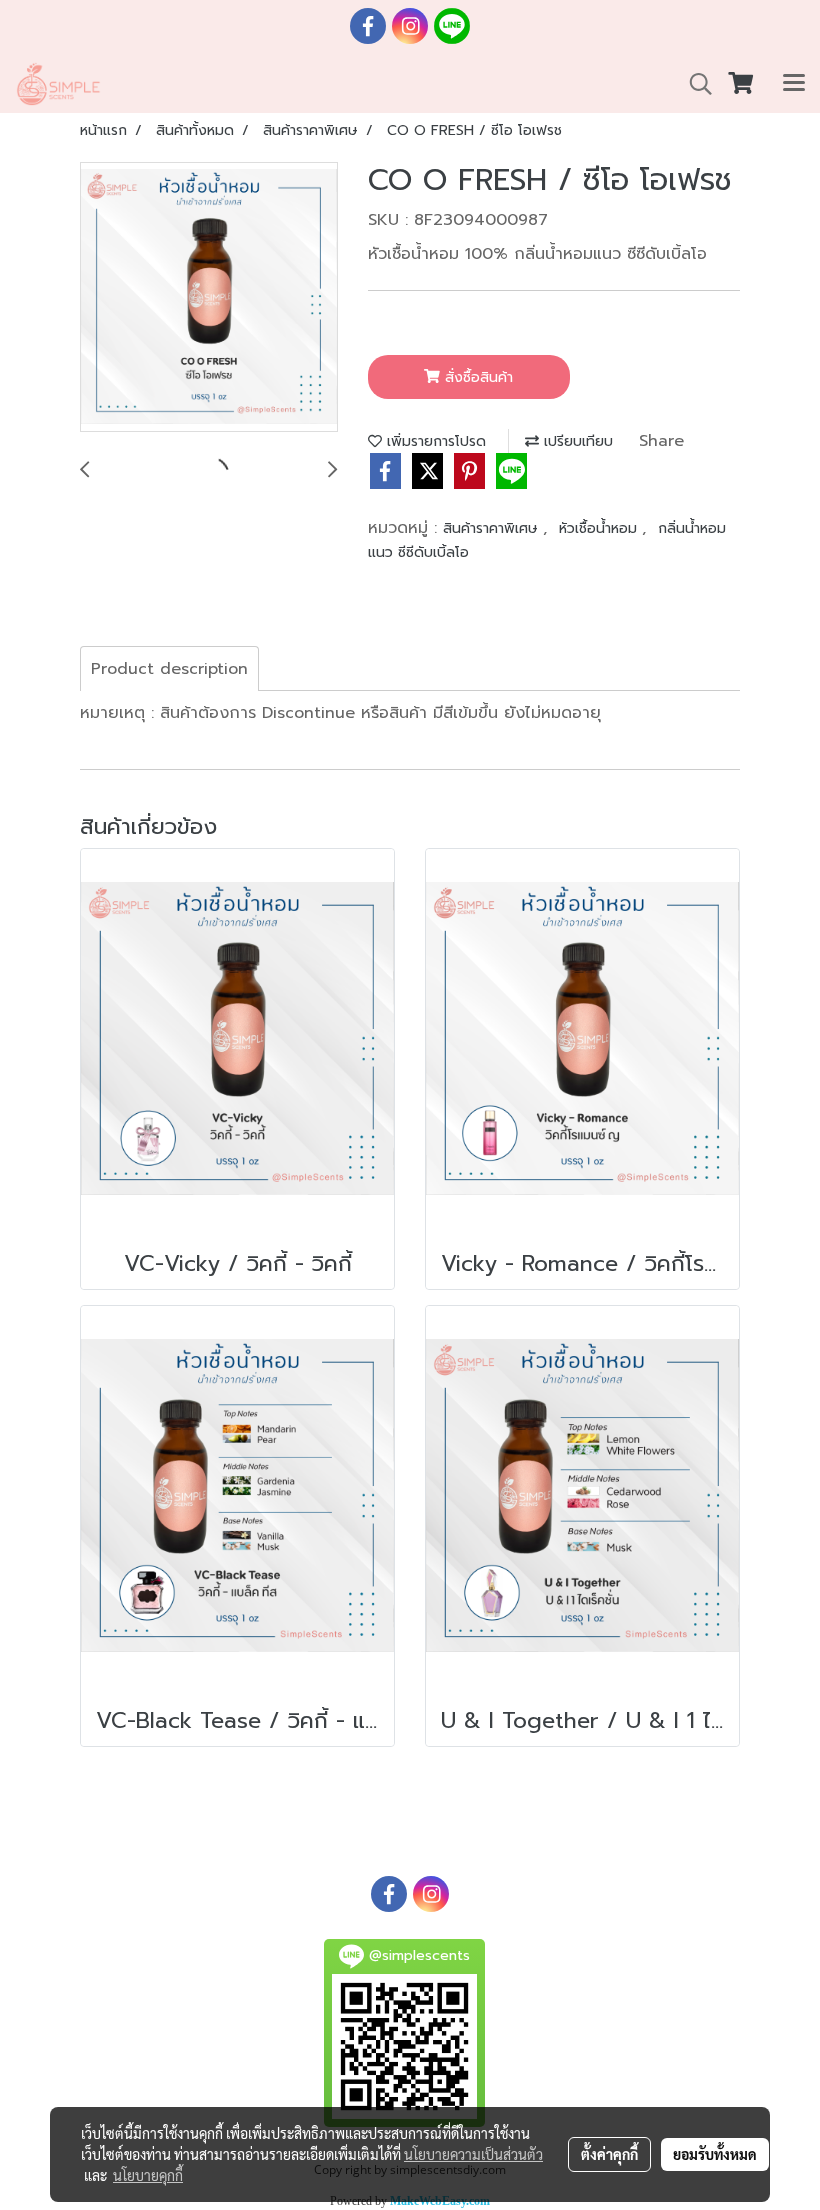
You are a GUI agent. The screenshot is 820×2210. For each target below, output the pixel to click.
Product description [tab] (169, 669)
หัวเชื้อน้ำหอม (600, 528)
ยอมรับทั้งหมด (715, 2154)
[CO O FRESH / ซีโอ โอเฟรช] (209, 298)
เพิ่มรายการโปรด (434, 441)
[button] (694, 84)
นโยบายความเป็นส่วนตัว (473, 2154)
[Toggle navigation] (794, 84)
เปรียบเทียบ (576, 441)
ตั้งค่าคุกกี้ (609, 2154)
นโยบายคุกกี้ (148, 2175)
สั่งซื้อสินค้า (476, 377)
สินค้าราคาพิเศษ (493, 528)
